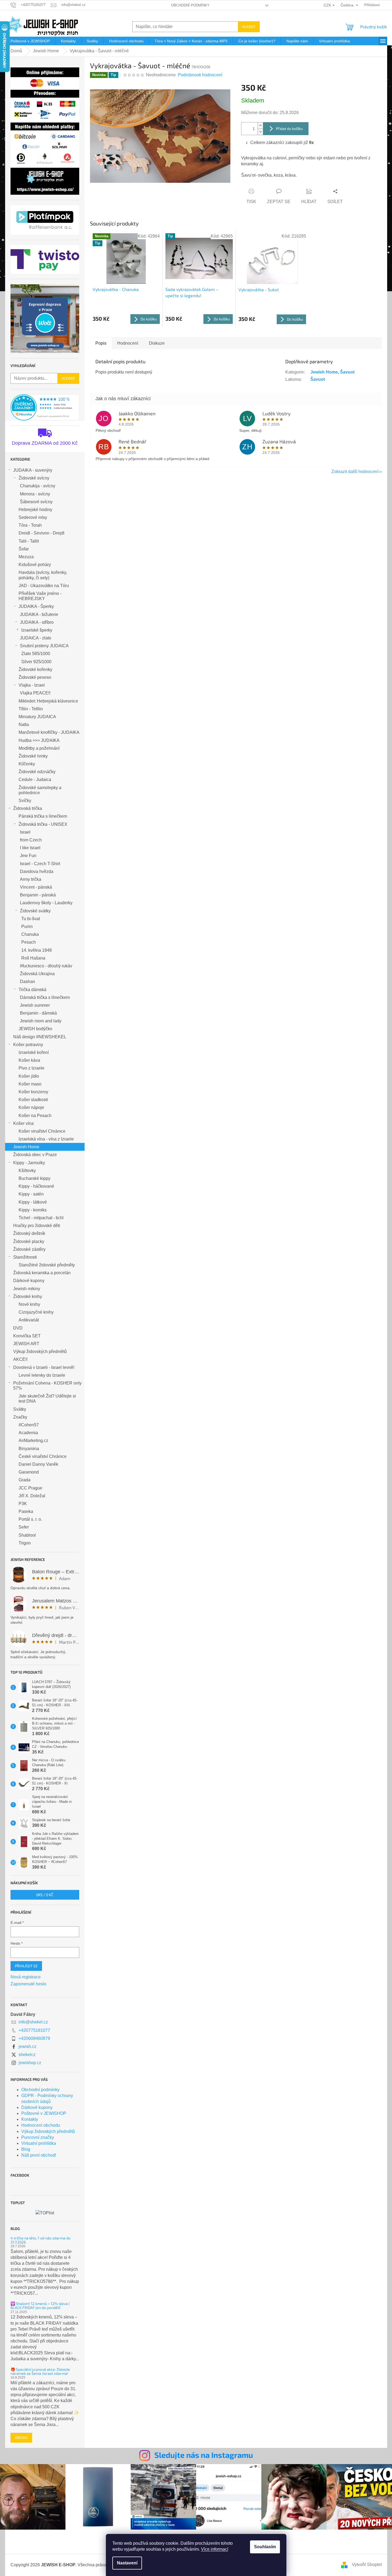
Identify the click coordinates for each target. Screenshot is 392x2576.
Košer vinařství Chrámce (42, 1131)
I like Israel (30, 848)
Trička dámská (32, 990)
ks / (45, 1895)
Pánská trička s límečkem (43, 816)
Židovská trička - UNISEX (43, 824)
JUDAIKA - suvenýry (33, 470)
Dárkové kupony (29, 1281)
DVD (18, 1328)
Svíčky (25, 801)
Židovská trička (28, 808)
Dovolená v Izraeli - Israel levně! (44, 1367)
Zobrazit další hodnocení (355, 472)
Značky (20, 1417)
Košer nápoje (31, 1107)
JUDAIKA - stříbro (37, 622)
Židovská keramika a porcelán (42, 1273)
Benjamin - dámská (38, 1013)
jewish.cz (27, 2046)
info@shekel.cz (33, 2022)
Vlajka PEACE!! (35, 693)
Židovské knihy (28, 1296)
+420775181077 (34, 2030)
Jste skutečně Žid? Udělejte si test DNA (47, 1399)
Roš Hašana (33, 958)
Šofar (24, 549)
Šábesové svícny (36, 502)
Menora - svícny (35, 494)
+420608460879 (34, 2038)
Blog (26, 2149)
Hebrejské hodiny (35, 510)
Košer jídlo (29, 1076)
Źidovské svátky (35, 911)
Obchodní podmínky (190, 5)
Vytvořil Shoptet (367, 2565)
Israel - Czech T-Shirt (40, 864)
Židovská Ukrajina (37, 974)
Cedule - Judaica (35, 780)
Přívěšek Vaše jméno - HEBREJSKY (40, 596)
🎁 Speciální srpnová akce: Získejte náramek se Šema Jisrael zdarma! (40, 2371)
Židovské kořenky (35, 669)
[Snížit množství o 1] (260, 132)
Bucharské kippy (34, 1178)
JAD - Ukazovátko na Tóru (44, 586)
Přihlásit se (26, 1966)
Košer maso (30, 1084)
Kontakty (30, 2119)
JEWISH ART (26, 1344)
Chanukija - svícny (38, 486)
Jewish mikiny (27, 1289)
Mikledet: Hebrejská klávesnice (48, 701)
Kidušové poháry (35, 565)
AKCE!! (20, 1359)
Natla (24, 724)
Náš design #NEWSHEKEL (40, 1037)
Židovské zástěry (29, 1249)
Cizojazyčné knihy (36, 1312)
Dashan (27, 982)
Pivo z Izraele (32, 1068)
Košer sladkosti (33, 1100)
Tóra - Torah (30, 525)
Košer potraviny (28, 1045)
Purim (27, 926)
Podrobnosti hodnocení (200, 75)
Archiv (21, 2438)
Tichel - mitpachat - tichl (41, 1218)
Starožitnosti (25, 1257)
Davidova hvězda (37, 871)
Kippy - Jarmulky (29, 1163)
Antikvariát (29, 1320)
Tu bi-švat (31, 919)
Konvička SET (27, 1336)
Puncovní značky (38, 2137)
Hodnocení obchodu (41, 2125)
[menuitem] (30, 41)
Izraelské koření (34, 1052)
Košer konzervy (33, 1092)
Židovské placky (29, 1241)
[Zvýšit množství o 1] (260, 126)
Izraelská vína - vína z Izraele (46, 1139)
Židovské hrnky (33, 756)
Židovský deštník (29, 1233)
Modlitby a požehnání (39, 748)
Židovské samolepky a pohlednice (40, 790)
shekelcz (27, 2055)
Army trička (31, 879)
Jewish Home (26, 1147)
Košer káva (29, 1060)
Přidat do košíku (289, 129)
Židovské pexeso (35, 677)
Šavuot (347, 372)
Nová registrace (26, 1977)
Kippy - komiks (33, 1210)
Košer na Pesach (35, 1116)
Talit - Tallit (29, 541)
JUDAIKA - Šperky (36, 606)
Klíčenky (27, 764)
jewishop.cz (30, 2063)
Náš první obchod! (39, 2155)
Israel (25, 832)
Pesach (29, 942)
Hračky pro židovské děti (37, 1226)
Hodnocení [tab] (128, 343)
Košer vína (23, 1123)
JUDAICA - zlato (36, 638)
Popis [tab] (101, 343)
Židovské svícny (34, 478)
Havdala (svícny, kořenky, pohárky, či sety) (43, 575)
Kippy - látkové (33, 1202)
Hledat (249, 27)
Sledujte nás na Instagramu (204, 2455)
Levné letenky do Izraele (42, 1375)
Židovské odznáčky (37, 772)
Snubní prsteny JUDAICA (44, 646)
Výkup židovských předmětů (40, 1352)
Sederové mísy (33, 517)
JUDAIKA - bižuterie (39, 614)
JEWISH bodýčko (35, 1029)
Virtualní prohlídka (39, 2143)
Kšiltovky (27, 1171)
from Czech (31, 840)
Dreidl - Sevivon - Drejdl (41, 533)
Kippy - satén (31, 1194)
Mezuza (26, 557)
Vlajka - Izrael (32, 685)
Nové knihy (29, 1304)
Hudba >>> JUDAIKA (39, 740)
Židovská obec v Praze (35, 1155)
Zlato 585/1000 (36, 654)
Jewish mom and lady (41, 1021)
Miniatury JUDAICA (37, 717)
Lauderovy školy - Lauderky (46, 903)
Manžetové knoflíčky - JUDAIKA (49, 732)
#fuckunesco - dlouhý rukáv (46, 966)
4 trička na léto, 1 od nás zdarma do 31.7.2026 (41, 2240)
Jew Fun (28, 856)
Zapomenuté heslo (28, 1984)
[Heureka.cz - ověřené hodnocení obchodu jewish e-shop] (45, 407)
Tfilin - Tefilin (31, 709)
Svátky (20, 1409)
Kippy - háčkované (36, 1186)
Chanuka (30, 934)
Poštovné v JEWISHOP (44, 2113)
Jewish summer (35, 1005)
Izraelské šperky (37, 630)
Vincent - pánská (36, 887)
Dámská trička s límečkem (45, 997)
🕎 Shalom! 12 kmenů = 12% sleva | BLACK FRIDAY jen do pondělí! (40, 2306)
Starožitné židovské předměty (47, 1265)
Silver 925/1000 (36, 662)
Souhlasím (265, 2547)
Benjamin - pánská (38, 895)
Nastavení (127, 2563)
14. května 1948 (37, 950)
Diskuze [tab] (157, 343)
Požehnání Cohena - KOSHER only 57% (47, 1386)
